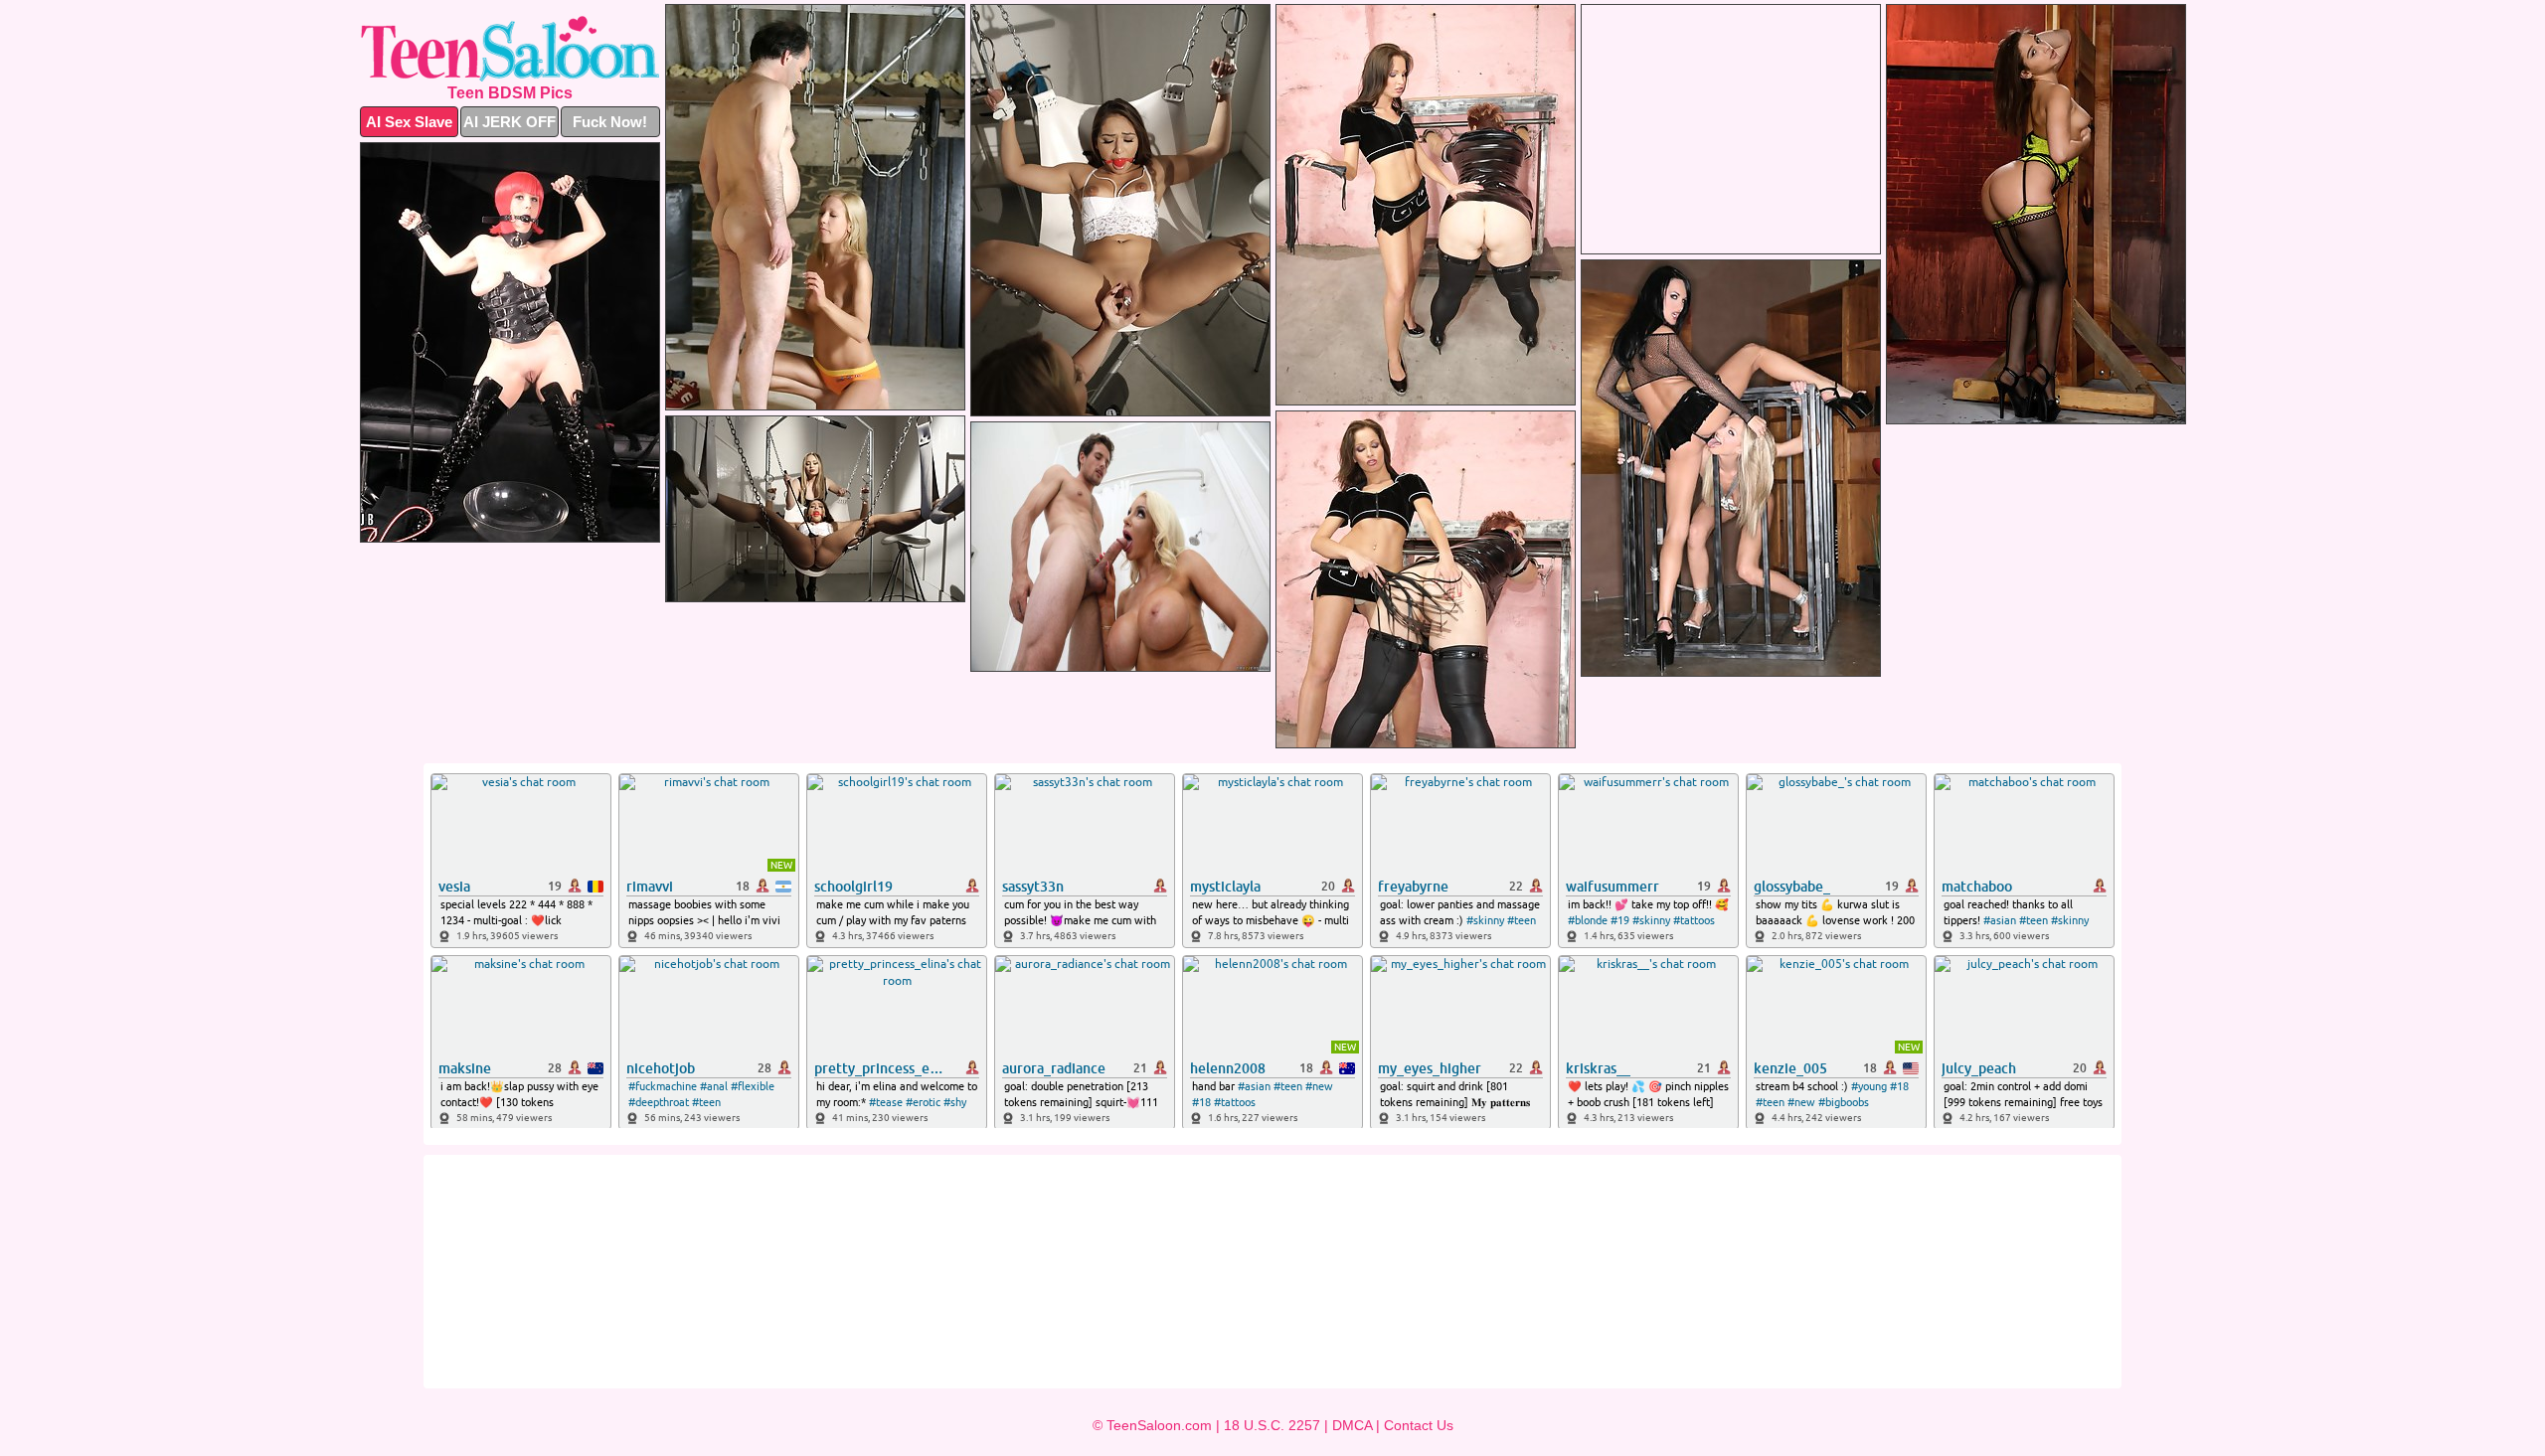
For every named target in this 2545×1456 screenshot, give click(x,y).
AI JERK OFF (509, 122)
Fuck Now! (610, 122)
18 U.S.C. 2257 (1272, 1425)
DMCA (1352, 1425)
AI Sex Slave (409, 122)
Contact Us (1419, 1425)
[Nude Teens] (510, 49)
